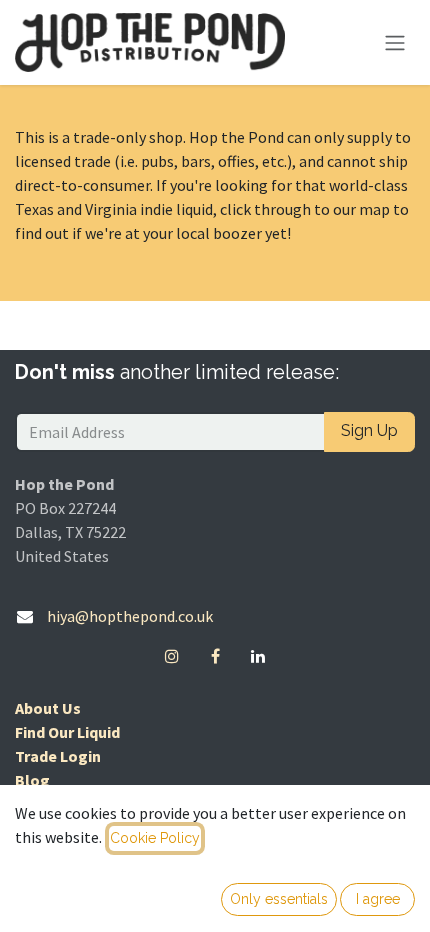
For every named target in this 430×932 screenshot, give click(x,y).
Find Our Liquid (67, 732)
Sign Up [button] (369, 430)
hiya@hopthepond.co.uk (130, 616)
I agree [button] (378, 899)
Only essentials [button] (279, 899)
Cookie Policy (155, 838)
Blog (32, 780)
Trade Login (58, 756)
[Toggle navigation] (395, 42)
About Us (48, 708)
